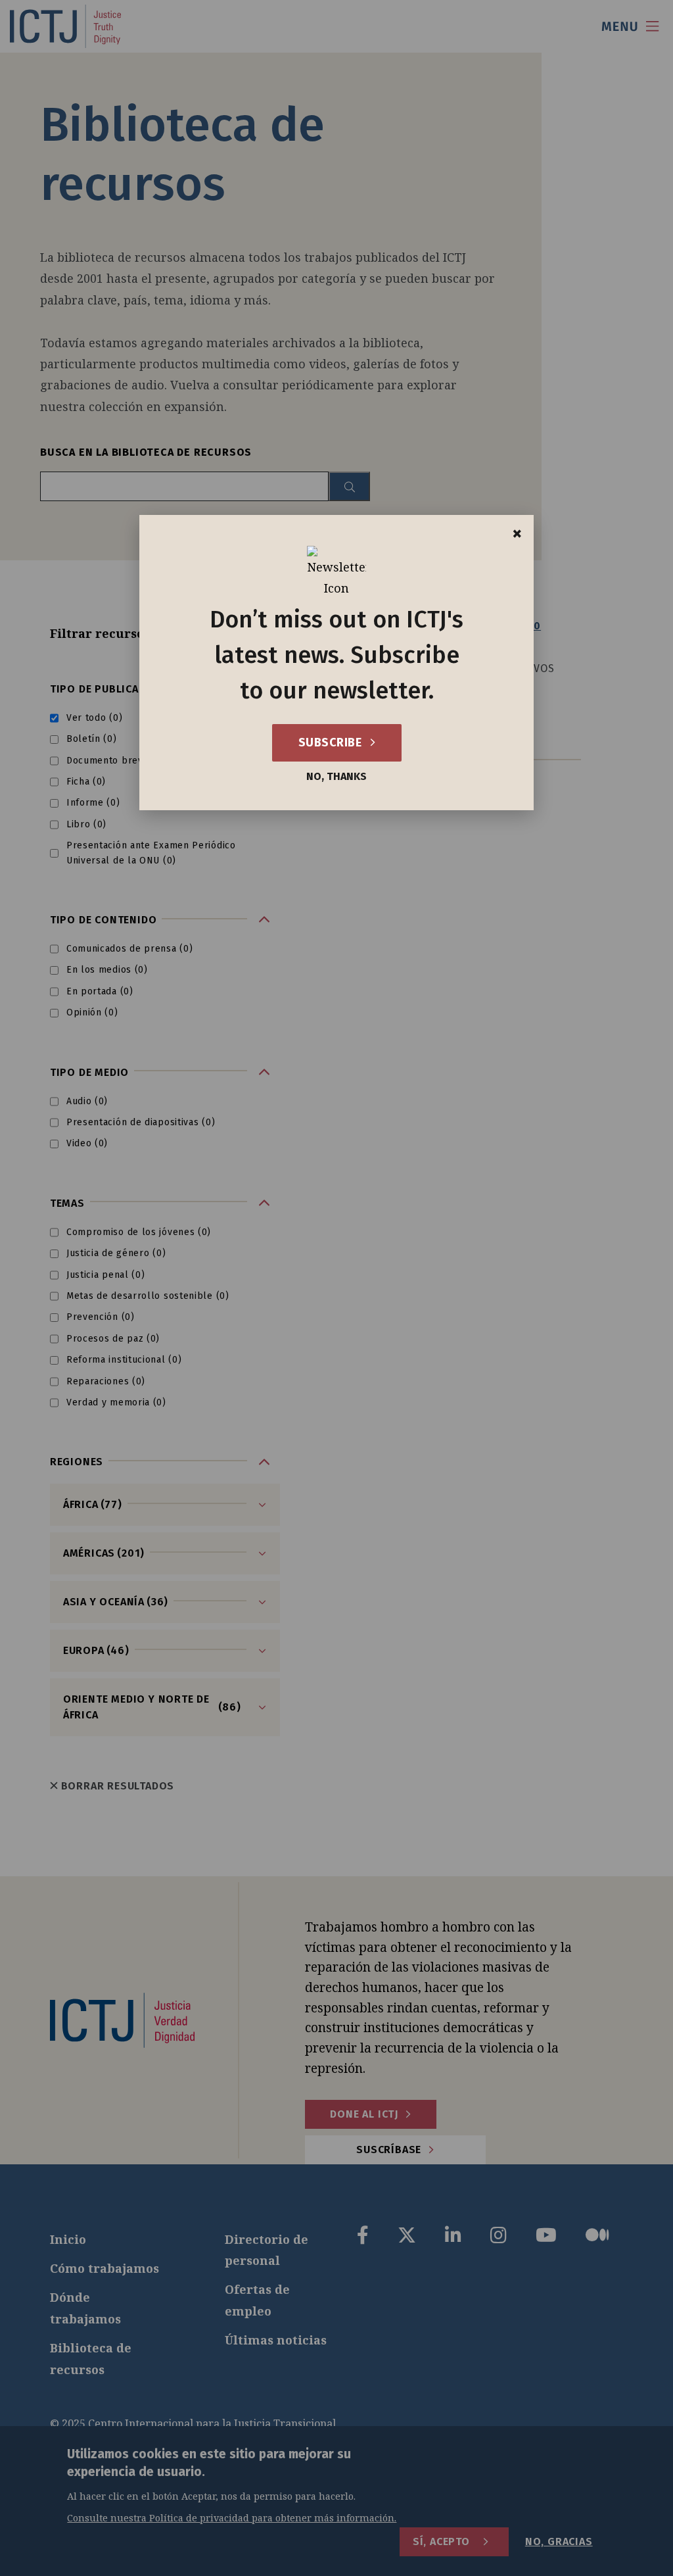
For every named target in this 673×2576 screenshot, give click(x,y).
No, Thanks (336, 777)
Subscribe (332, 742)
